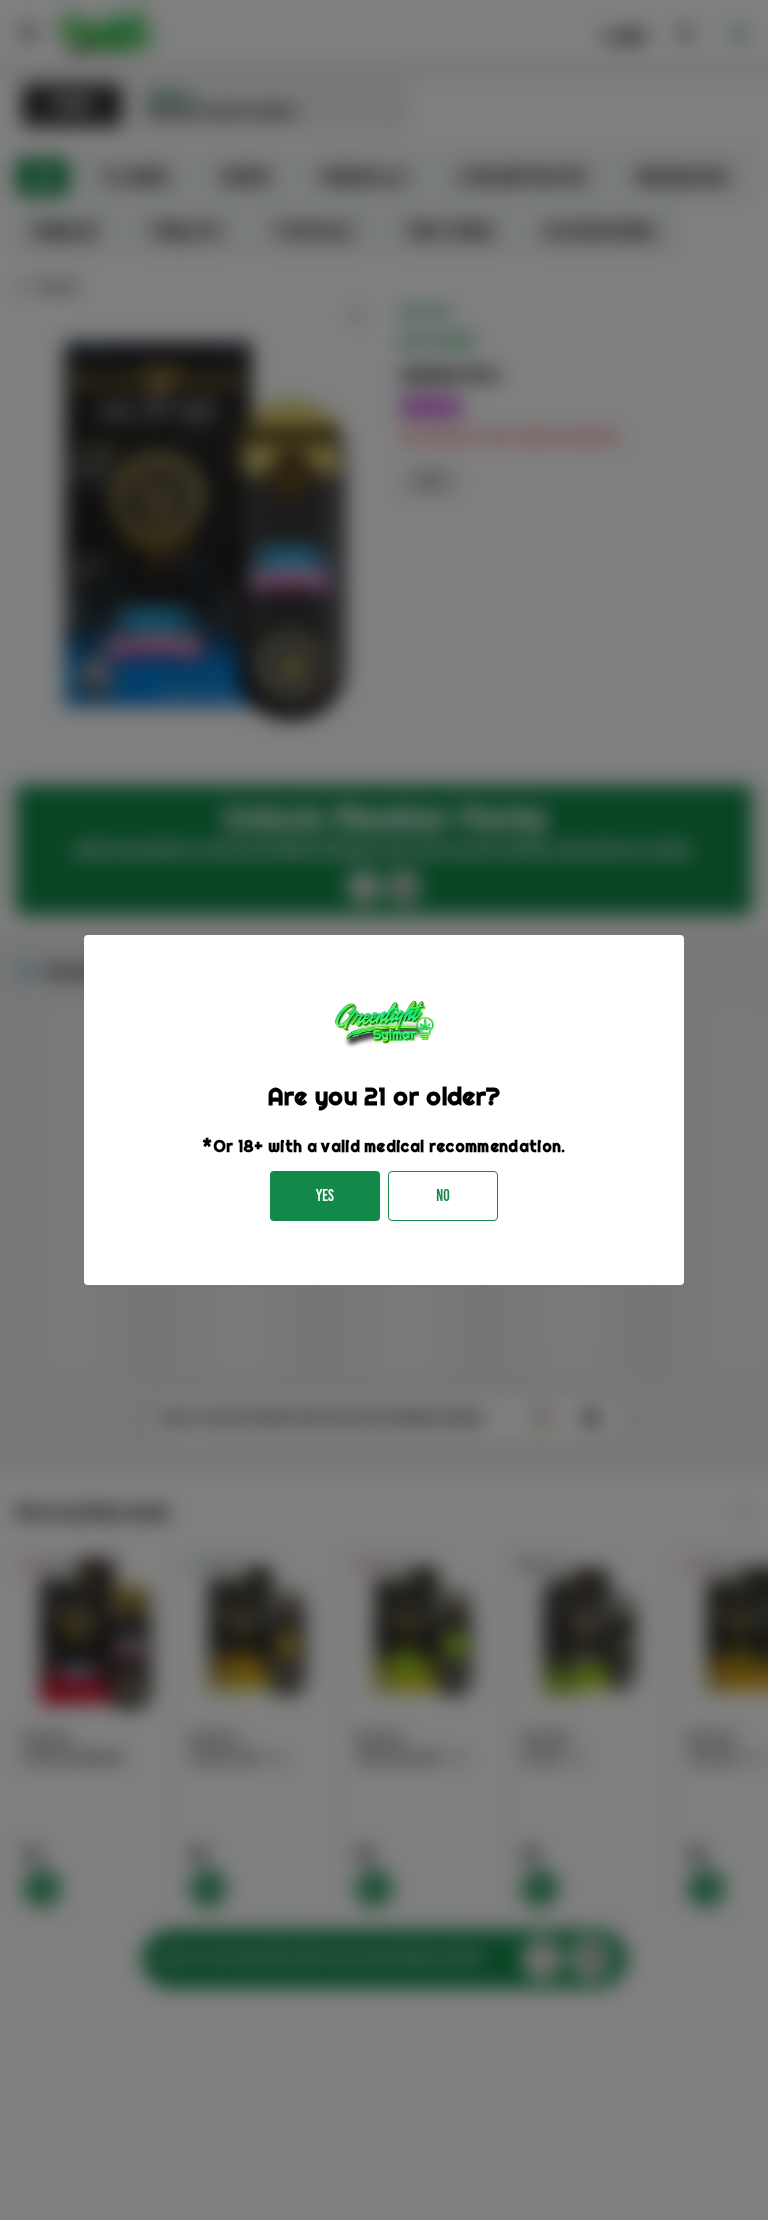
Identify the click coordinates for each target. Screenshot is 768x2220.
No (443, 1195)
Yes (325, 1195)
